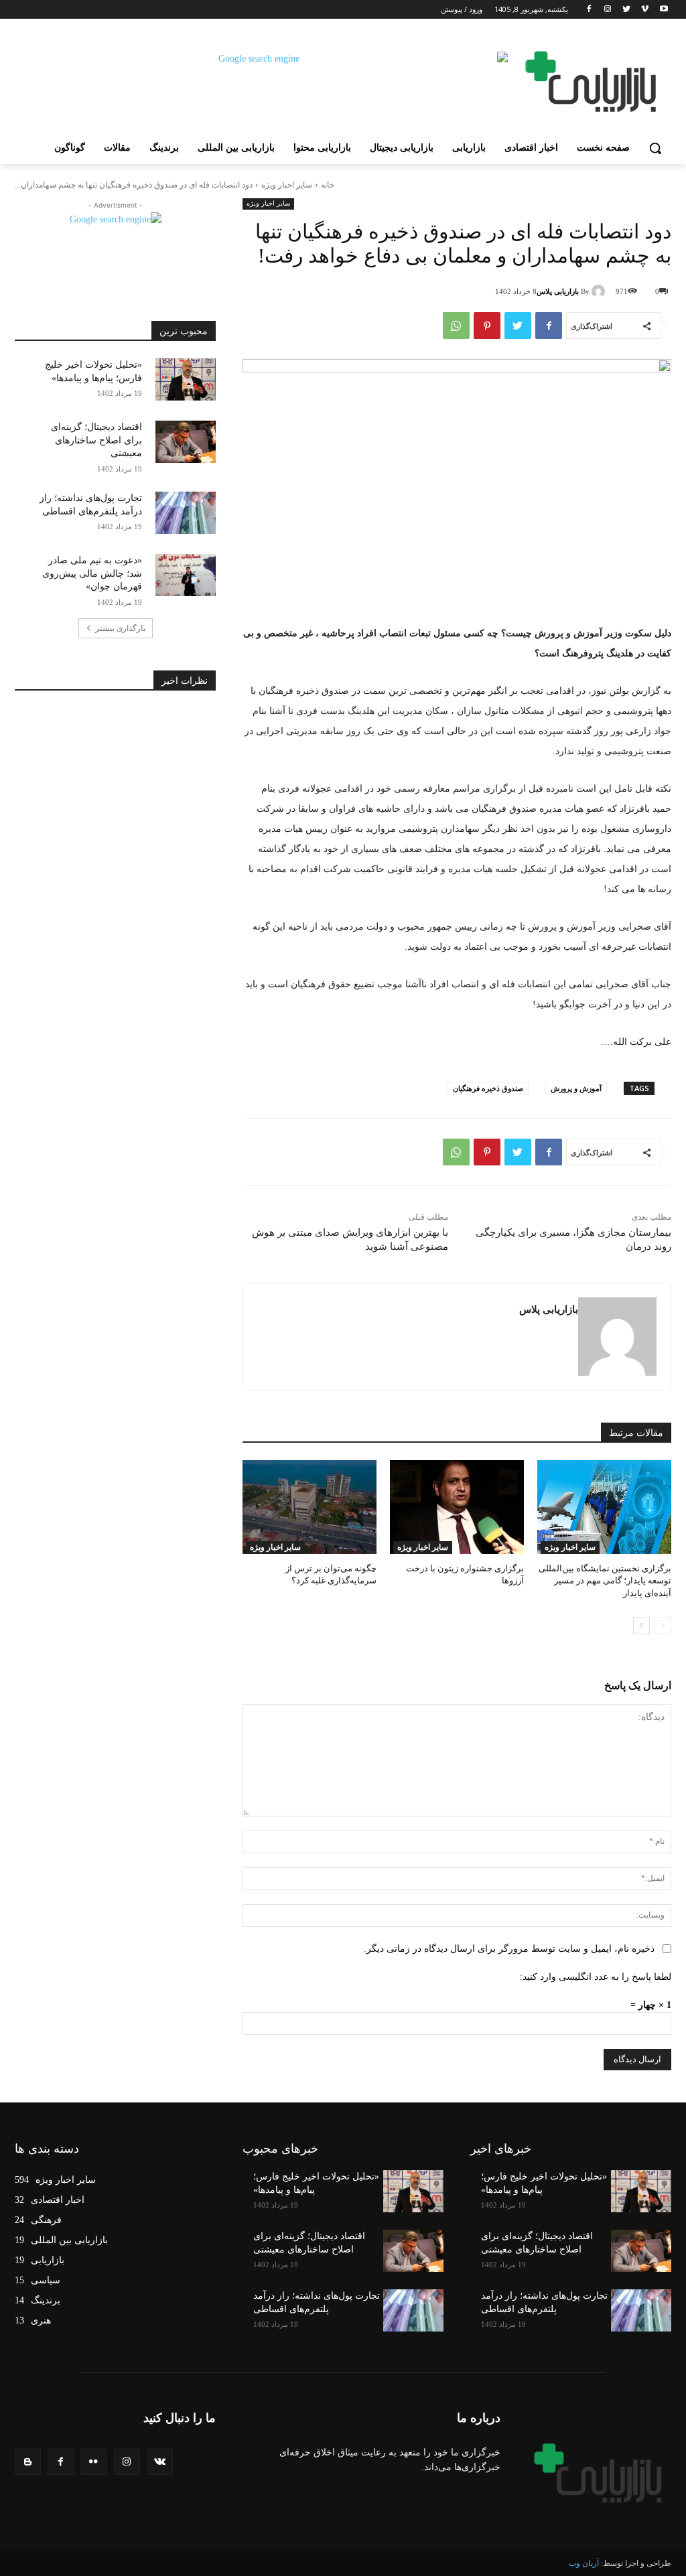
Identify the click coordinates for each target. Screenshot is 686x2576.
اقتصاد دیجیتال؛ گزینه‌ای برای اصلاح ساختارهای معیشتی (96, 440)
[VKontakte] (160, 2462)
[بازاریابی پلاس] (600, 291)
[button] (655, 148)
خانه (328, 185)
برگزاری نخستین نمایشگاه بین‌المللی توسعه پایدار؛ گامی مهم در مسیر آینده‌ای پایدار (605, 1580)
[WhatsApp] (456, 326)
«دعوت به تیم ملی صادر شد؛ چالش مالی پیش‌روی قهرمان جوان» (92, 573)
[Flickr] (93, 2462)
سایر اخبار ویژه (287, 185)
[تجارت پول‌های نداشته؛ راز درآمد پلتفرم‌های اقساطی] (186, 513)
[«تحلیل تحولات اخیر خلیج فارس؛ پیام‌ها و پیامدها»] (186, 379)
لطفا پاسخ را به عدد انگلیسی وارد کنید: (596, 1977)
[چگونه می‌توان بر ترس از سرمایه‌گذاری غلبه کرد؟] (310, 1507)
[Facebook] (589, 10)
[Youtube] (664, 10)
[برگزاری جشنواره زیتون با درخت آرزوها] (457, 1507)
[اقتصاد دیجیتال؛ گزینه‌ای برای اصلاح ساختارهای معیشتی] (186, 442)
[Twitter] (627, 10)
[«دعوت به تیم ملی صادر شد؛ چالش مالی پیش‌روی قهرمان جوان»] (186, 575)
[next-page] (641, 1626)
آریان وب (584, 2563)
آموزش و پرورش (576, 1088)
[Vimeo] (645, 10)
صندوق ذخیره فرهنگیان (488, 1088)
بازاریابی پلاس (558, 291)
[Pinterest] (487, 326)
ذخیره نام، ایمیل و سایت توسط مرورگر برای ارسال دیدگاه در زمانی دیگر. (509, 1949)
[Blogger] (28, 2462)
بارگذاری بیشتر (120, 628)
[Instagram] (608, 10)
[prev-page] (663, 1626)
